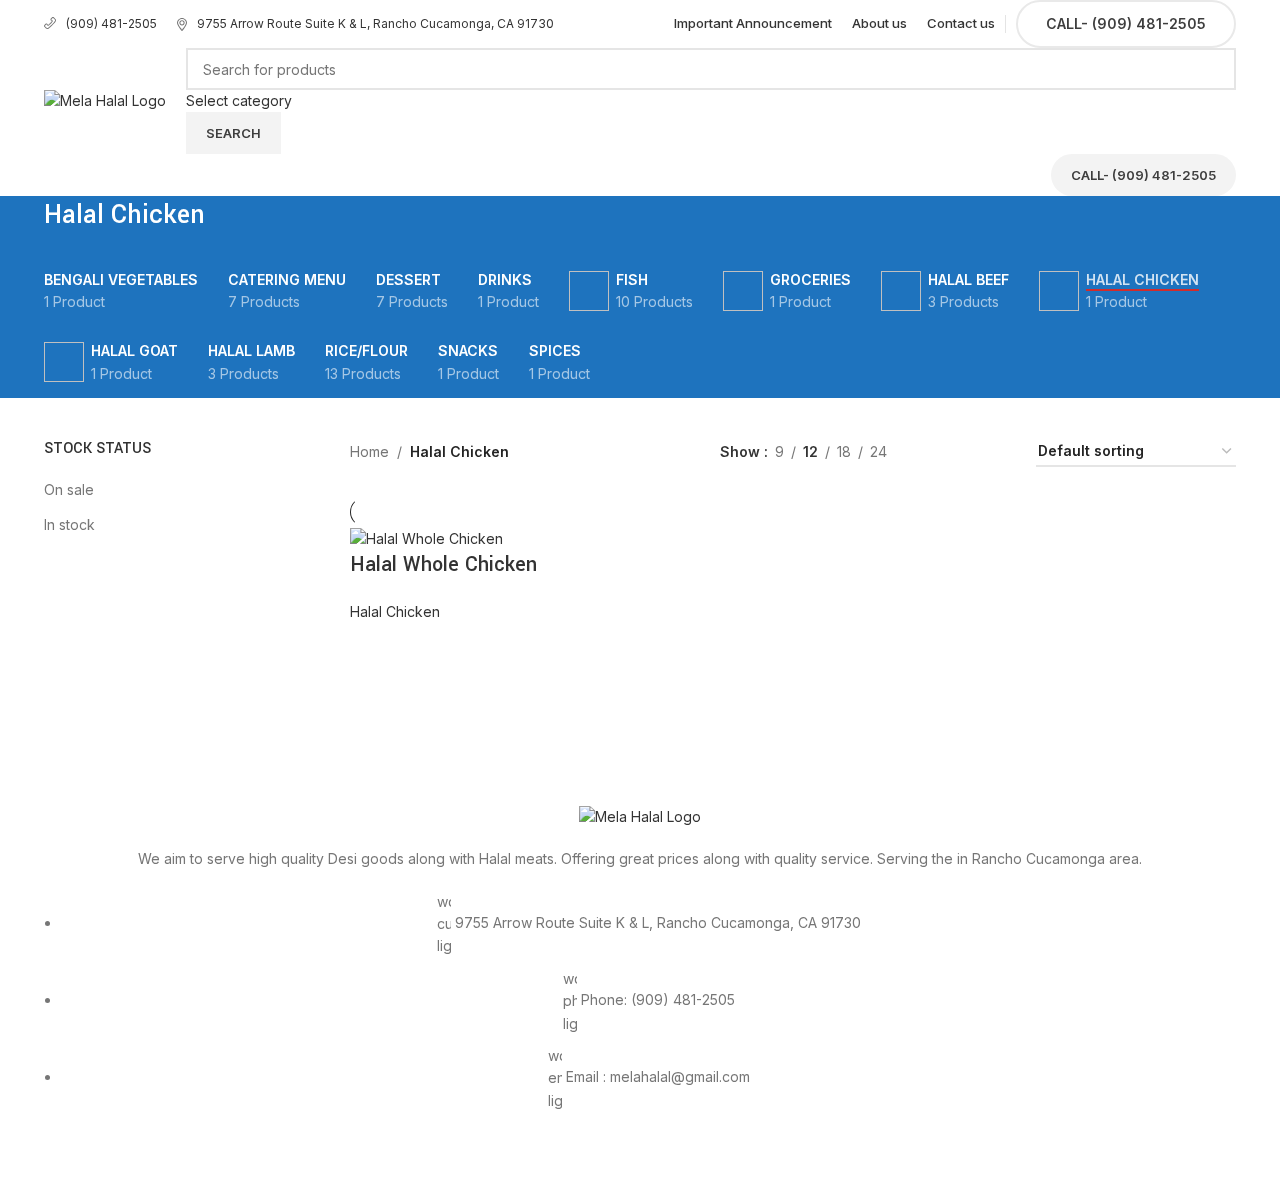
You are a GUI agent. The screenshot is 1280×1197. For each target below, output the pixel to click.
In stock (69, 524)
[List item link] (640, 1012)
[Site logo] (105, 99)
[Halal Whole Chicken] (426, 537)
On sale (69, 489)
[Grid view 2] (933, 452)
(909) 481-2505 (111, 23)
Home (369, 451)
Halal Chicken (395, 611)
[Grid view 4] (996, 452)
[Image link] (640, 815)
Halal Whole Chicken (443, 564)
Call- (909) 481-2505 (1126, 23)
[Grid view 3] (964, 452)
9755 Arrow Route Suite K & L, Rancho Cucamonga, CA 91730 (375, 23)
